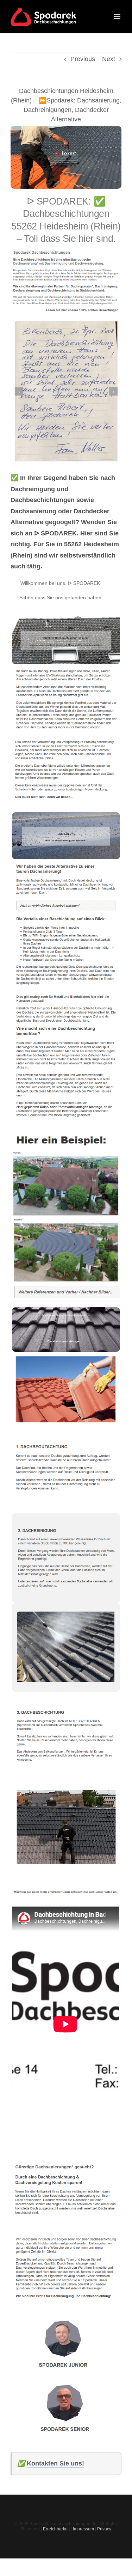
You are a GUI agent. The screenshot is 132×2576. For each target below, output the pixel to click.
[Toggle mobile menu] (118, 17)
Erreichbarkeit (56, 2529)
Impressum (83, 2529)
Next (109, 59)
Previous (83, 59)
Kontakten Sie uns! (55, 2463)
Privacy (104, 2529)
